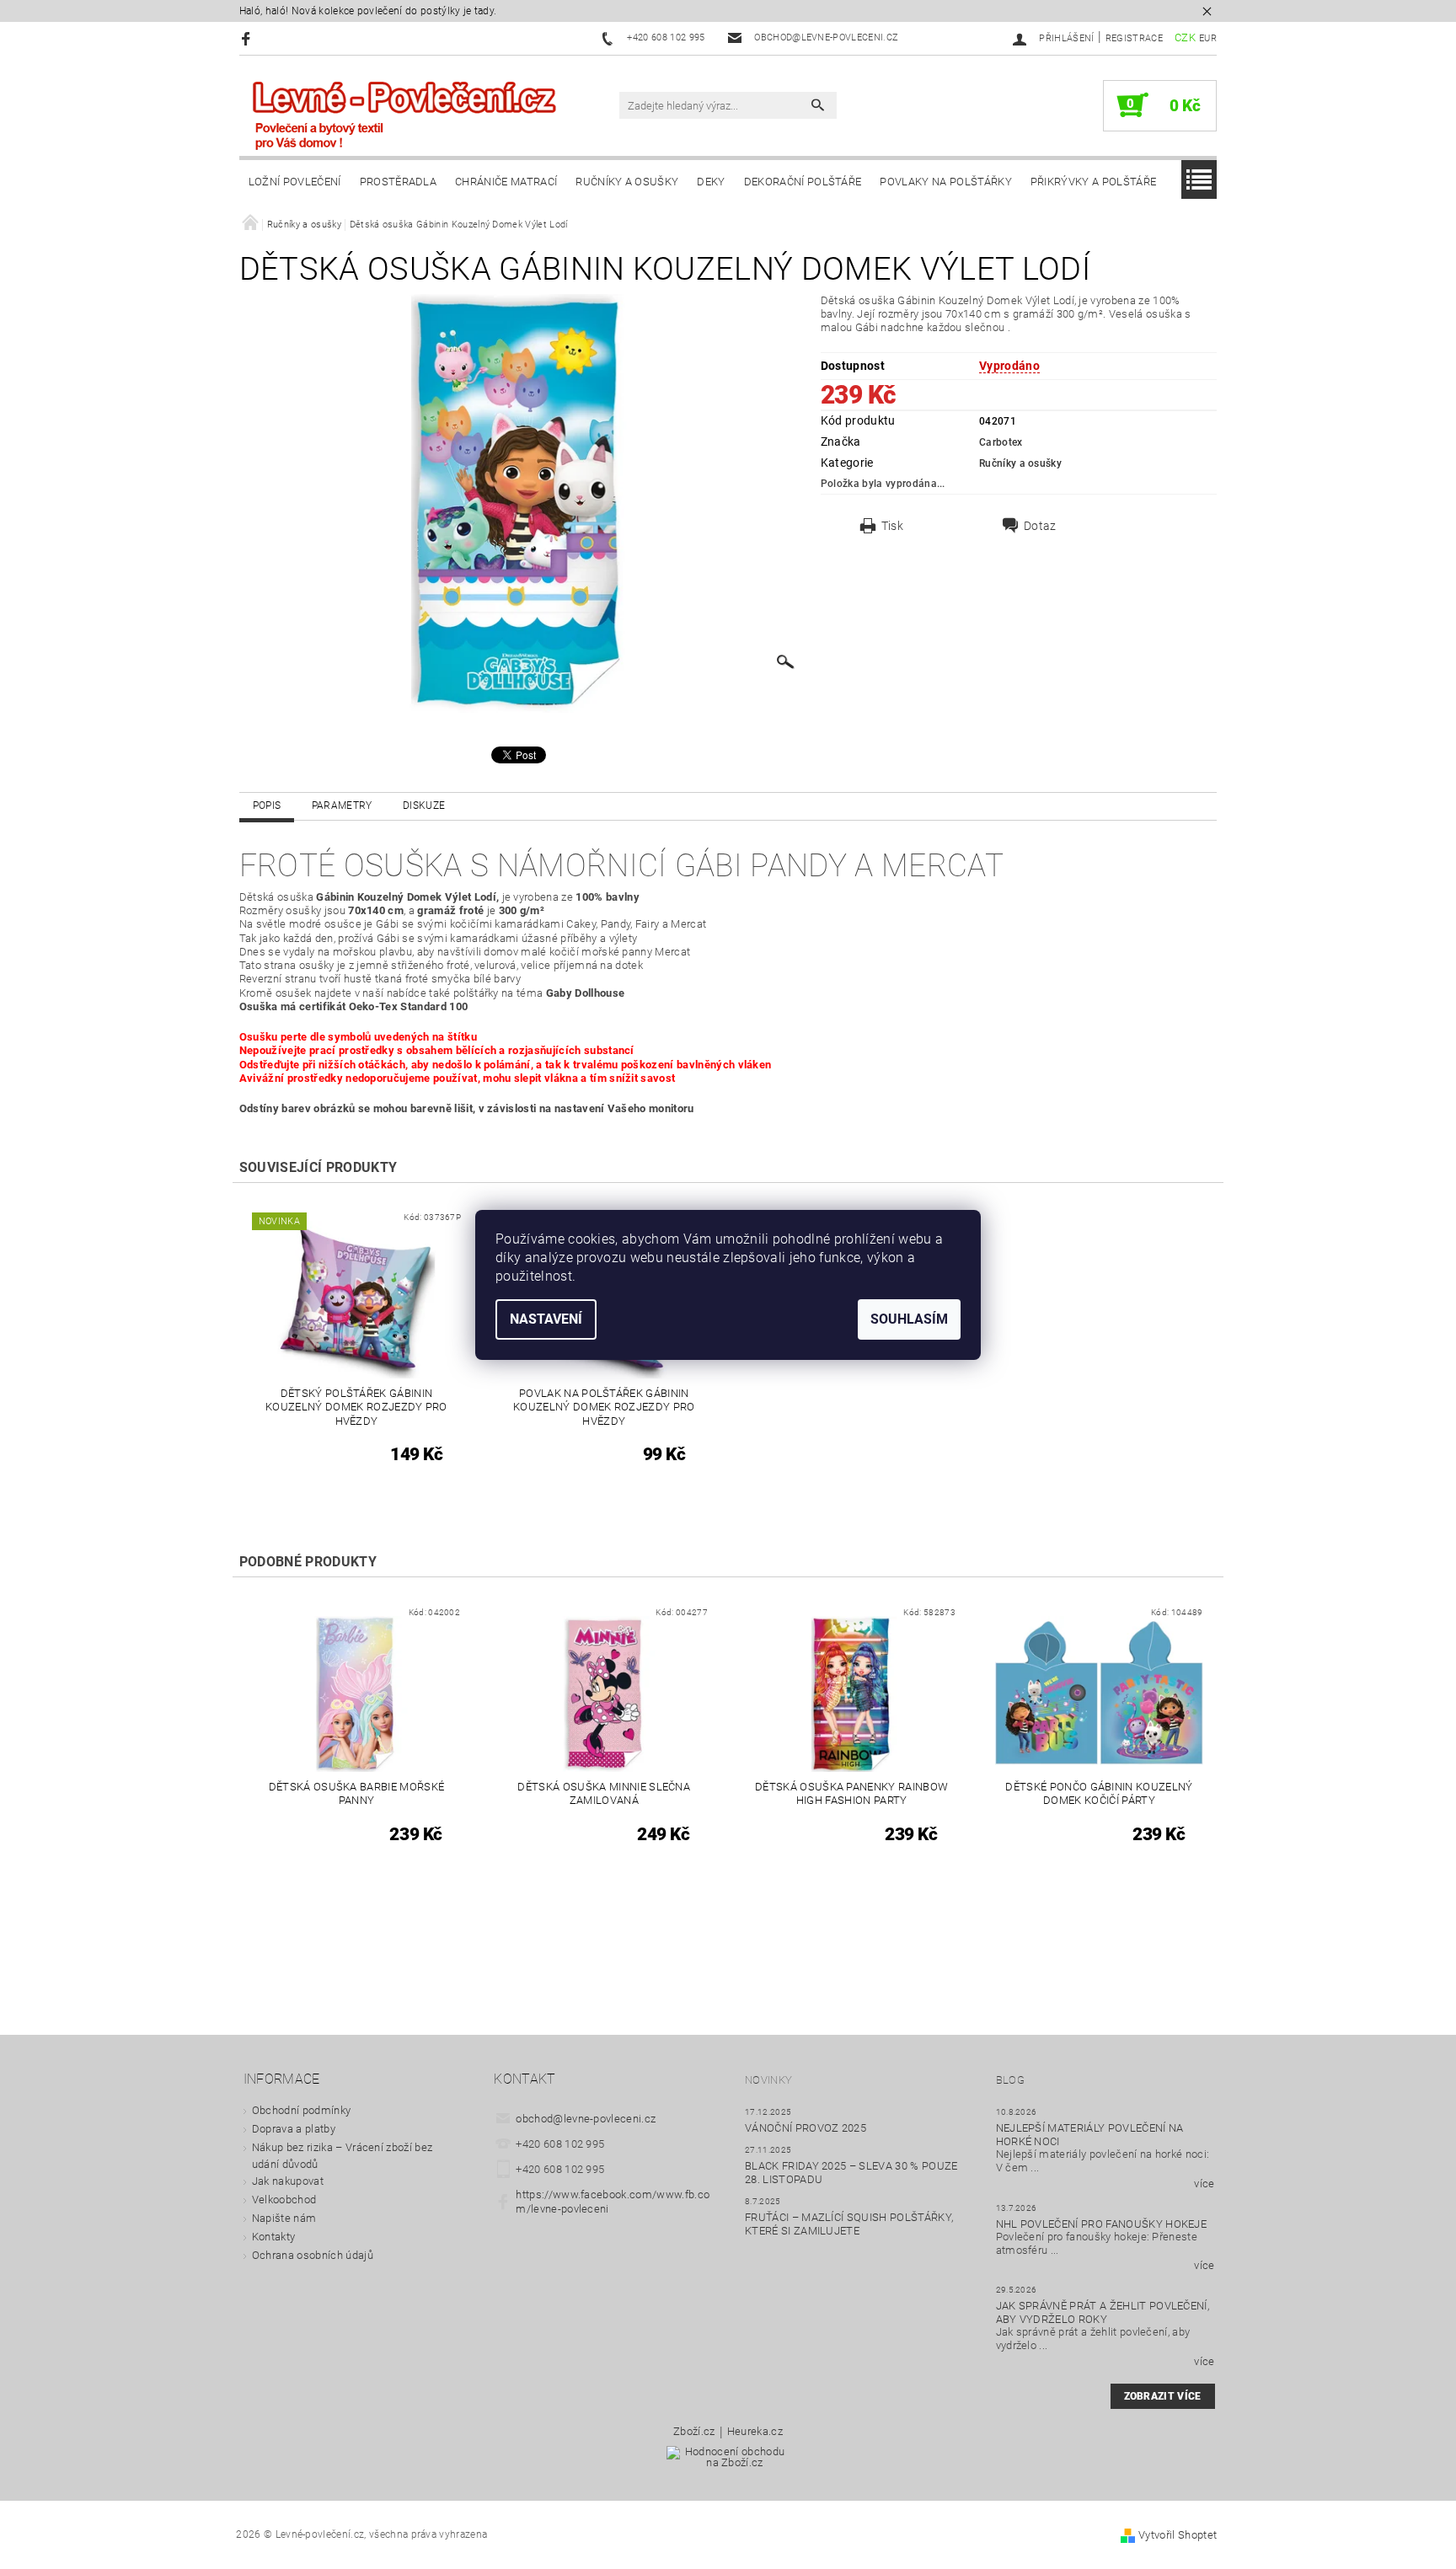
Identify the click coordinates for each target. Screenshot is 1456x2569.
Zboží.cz (694, 2432)
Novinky (768, 2080)
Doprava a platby (294, 2129)
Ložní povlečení (295, 182)
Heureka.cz (755, 2432)
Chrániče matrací (506, 182)
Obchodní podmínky (301, 2110)
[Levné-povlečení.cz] (404, 114)
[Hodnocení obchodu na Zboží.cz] (728, 2462)
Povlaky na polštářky (945, 182)
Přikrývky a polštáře (1093, 182)
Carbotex (1001, 442)
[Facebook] (248, 38)
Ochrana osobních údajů (313, 2255)
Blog (1010, 2080)
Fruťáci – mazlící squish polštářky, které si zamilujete (849, 2224)
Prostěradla (399, 182)
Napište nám (284, 2218)
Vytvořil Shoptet (1178, 2535)
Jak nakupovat (288, 2181)
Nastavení (546, 1319)
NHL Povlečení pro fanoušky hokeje (1102, 2224)
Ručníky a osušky (627, 182)
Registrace (1134, 38)
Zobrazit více (1163, 2396)
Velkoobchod (284, 2200)
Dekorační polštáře (803, 182)
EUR (1208, 38)
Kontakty (274, 2237)
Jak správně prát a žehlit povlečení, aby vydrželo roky (1103, 2312)
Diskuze (424, 805)
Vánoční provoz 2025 (806, 2128)
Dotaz (1040, 526)
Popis (267, 805)
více (1204, 2184)
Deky (711, 182)
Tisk (892, 526)
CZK (1185, 37)
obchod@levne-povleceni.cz (586, 2119)
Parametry (342, 805)
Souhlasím (909, 1319)
